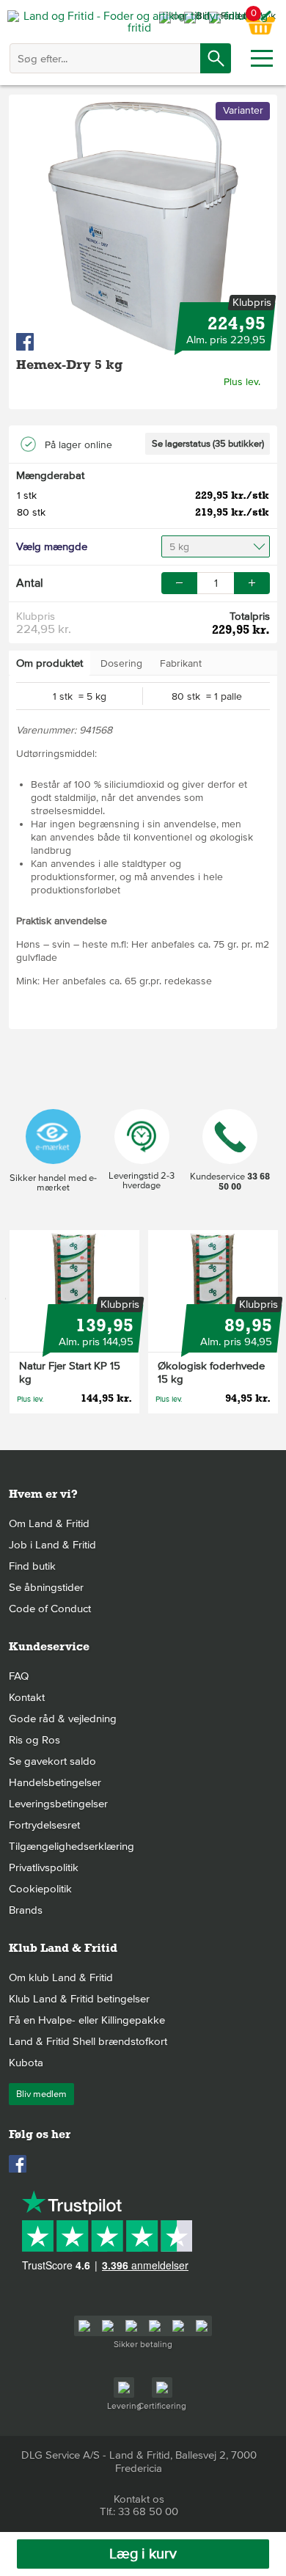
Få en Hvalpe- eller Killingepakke (87, 2020)
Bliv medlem (41, 2094)
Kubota (26, 2063)
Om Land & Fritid (49, 1523)
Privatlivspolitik (44, 1867)
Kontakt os (139, 2499)
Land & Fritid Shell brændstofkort (88, 2041)
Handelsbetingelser (55, 1782)
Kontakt (27, 1697)
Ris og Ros (34, 1740)
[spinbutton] (216, 583)
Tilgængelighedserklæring (71, 1846)
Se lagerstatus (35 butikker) (208, 444)
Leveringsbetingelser (58, 1804)
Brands (26, 1910)
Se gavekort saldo (52, 1761)
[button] (252, 583)
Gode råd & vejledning (63, 1719)
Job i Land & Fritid (52, 1545)
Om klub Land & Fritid (61, 1977)
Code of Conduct (50, 1609)
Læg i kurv (143, 2554)
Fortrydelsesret (44, 1825)
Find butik (32, 1566)
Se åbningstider (46, 1587)
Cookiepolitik (40, 1889)
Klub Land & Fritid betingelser (79, 1999)
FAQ (19, 1676)
